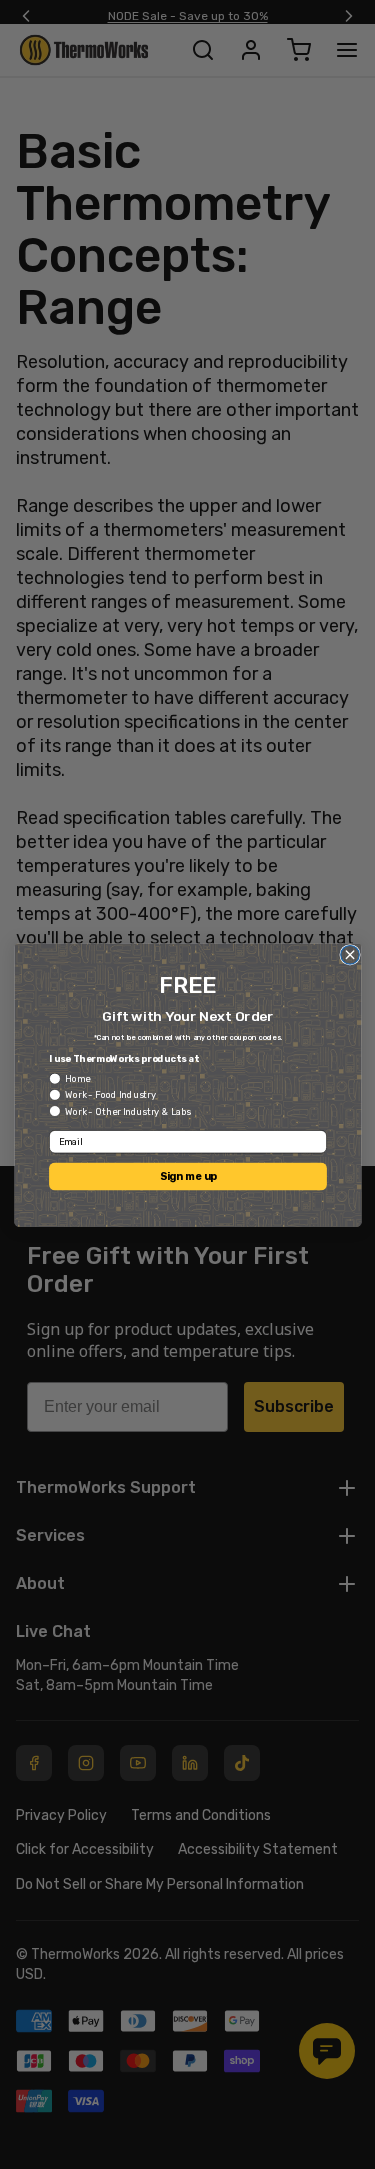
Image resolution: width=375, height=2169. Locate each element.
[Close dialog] (349, 954)
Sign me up (187, 1175)
